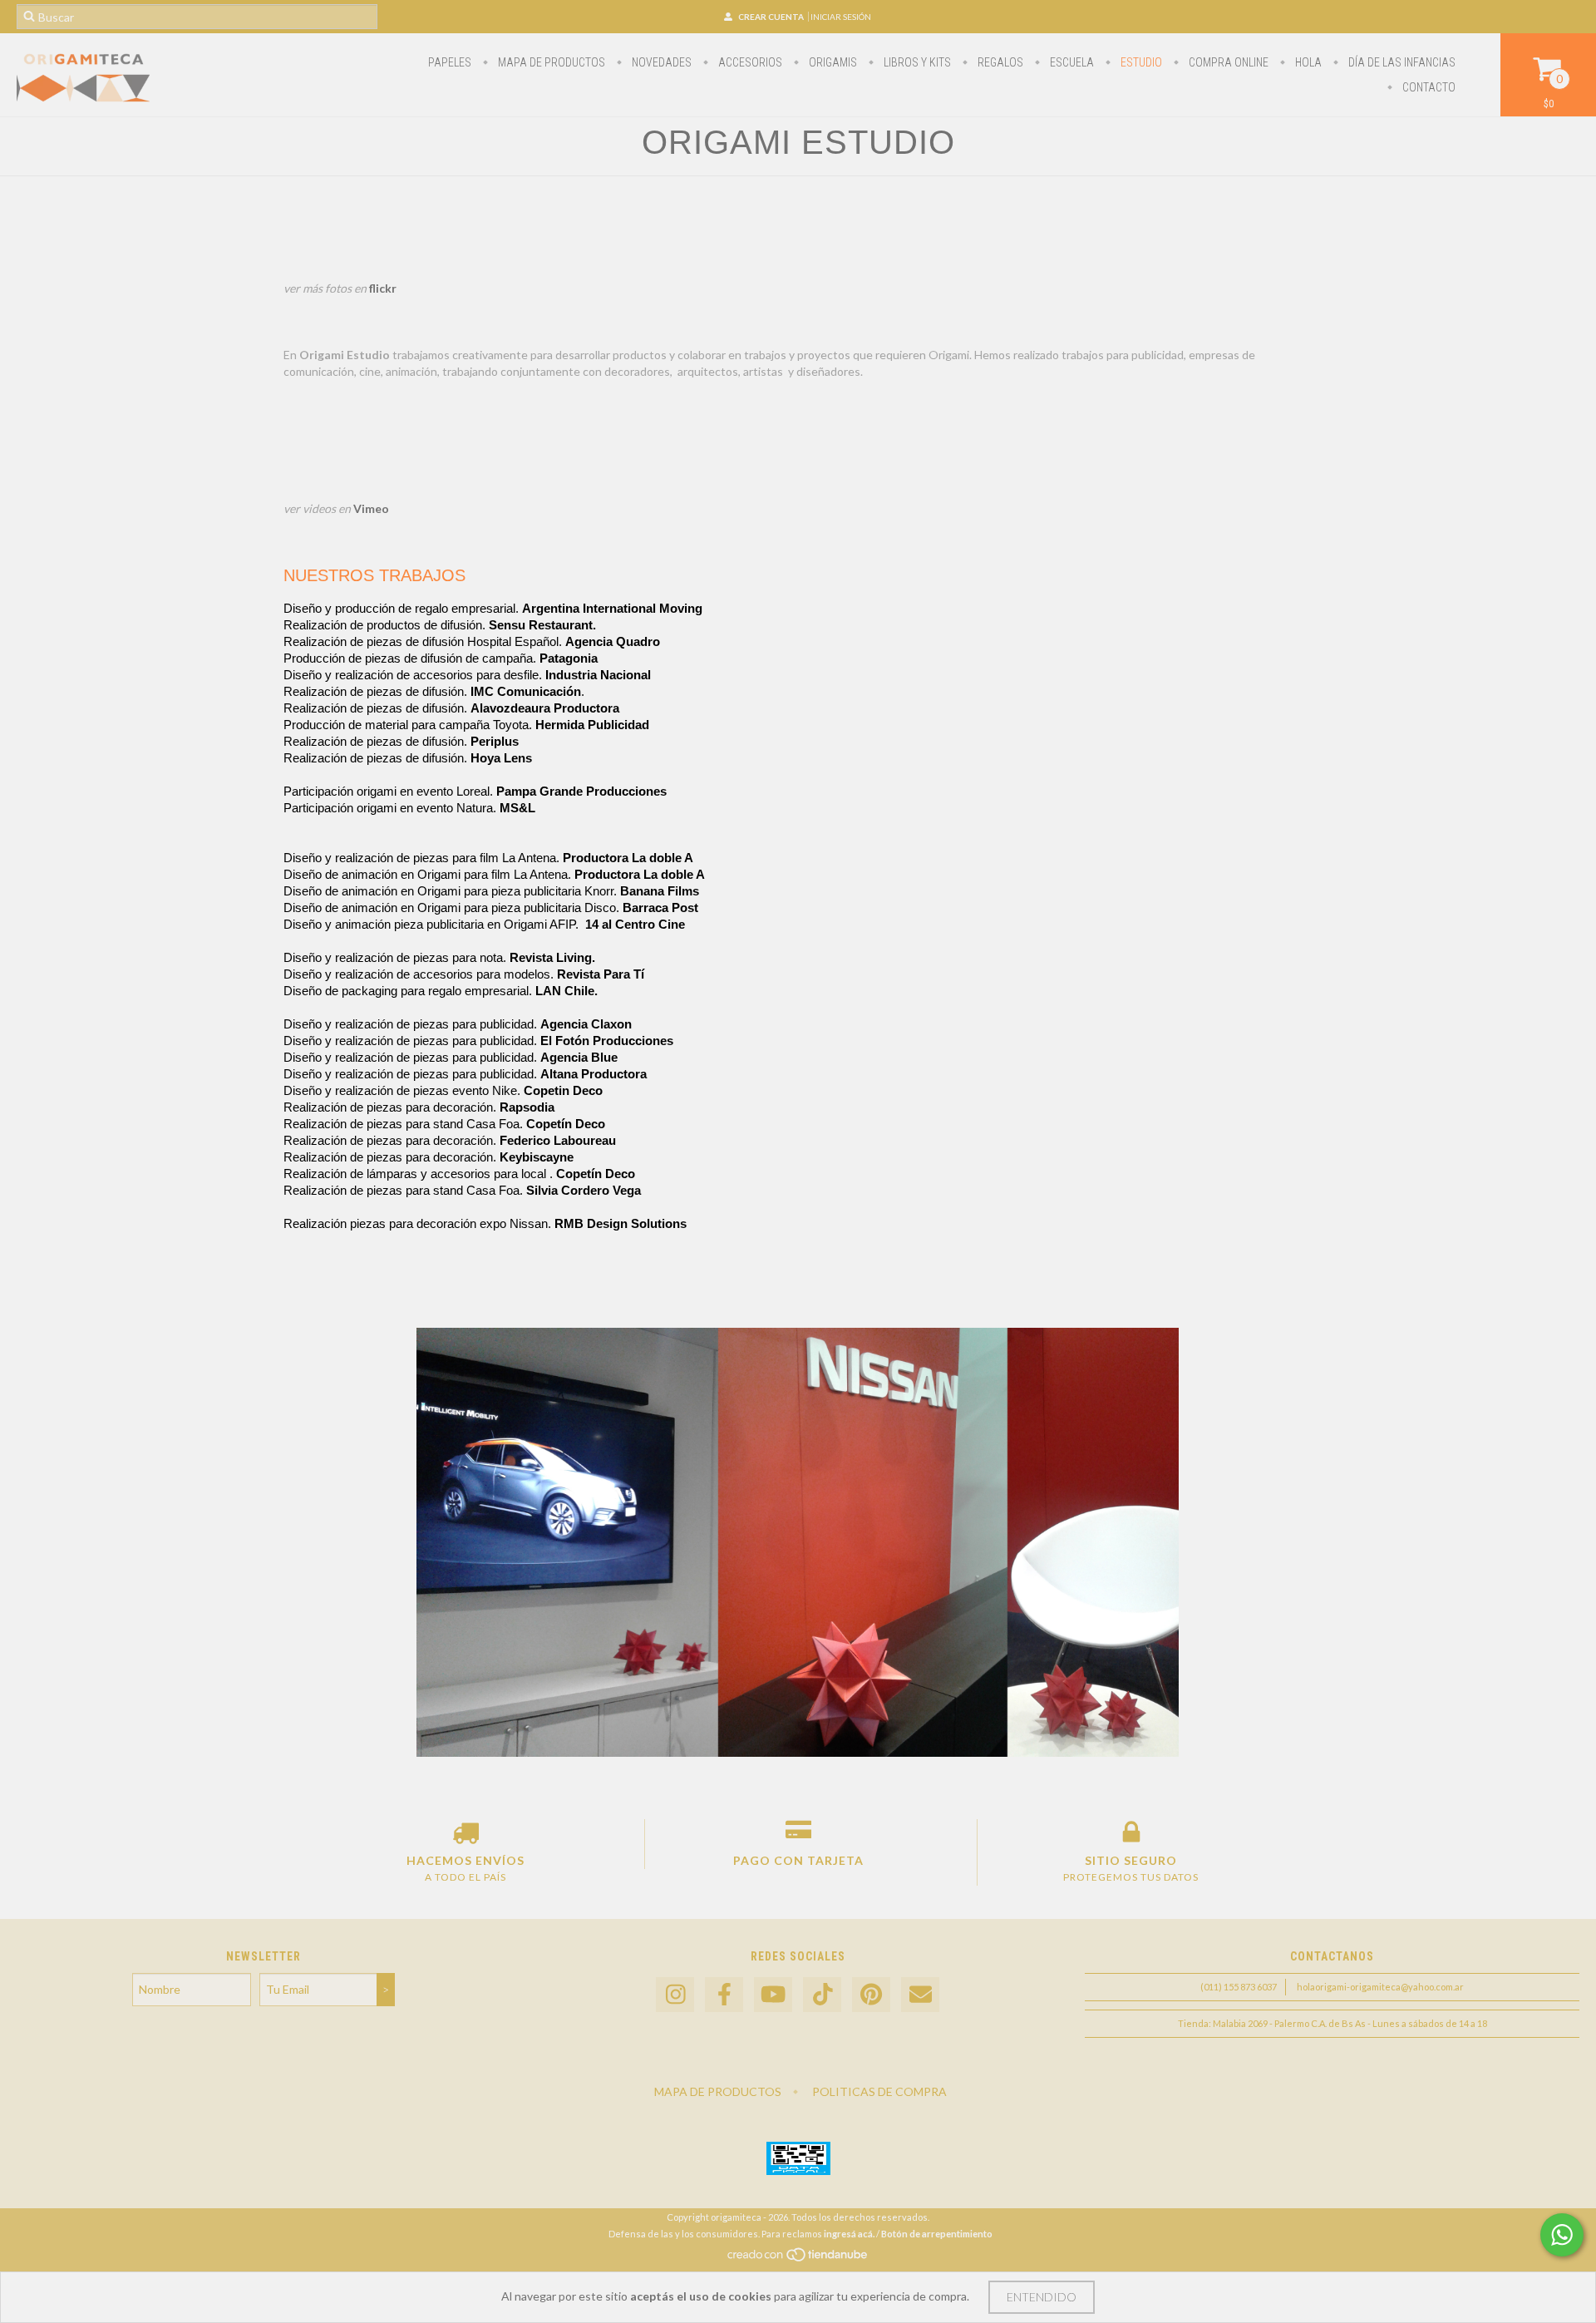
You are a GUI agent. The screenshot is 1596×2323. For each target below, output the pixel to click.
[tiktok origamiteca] (822, 1995)
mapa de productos (550, 62)
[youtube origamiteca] (773, 1995)
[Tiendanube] (798, 2259)
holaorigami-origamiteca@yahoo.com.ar (1380, 1987)
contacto (1428, 87)
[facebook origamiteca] (724, 1995)
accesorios (749, 62)
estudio (1140, 62)
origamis (832, 62)
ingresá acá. (849, 2234)
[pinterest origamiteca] (871, 1995)
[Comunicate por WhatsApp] (1562, 2235)
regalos (999, 62)
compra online (1227, 62)
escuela (1071, 62)
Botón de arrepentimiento (937, 2234)
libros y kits (916, 62)
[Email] (920, 1995)
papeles (450, 62)
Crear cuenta (771, 17)
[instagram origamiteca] (675, 1995)
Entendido (1042, 2297)
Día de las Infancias (1401, 62)
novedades (660, 62)
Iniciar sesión (841, 17)
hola (1307, 62)
